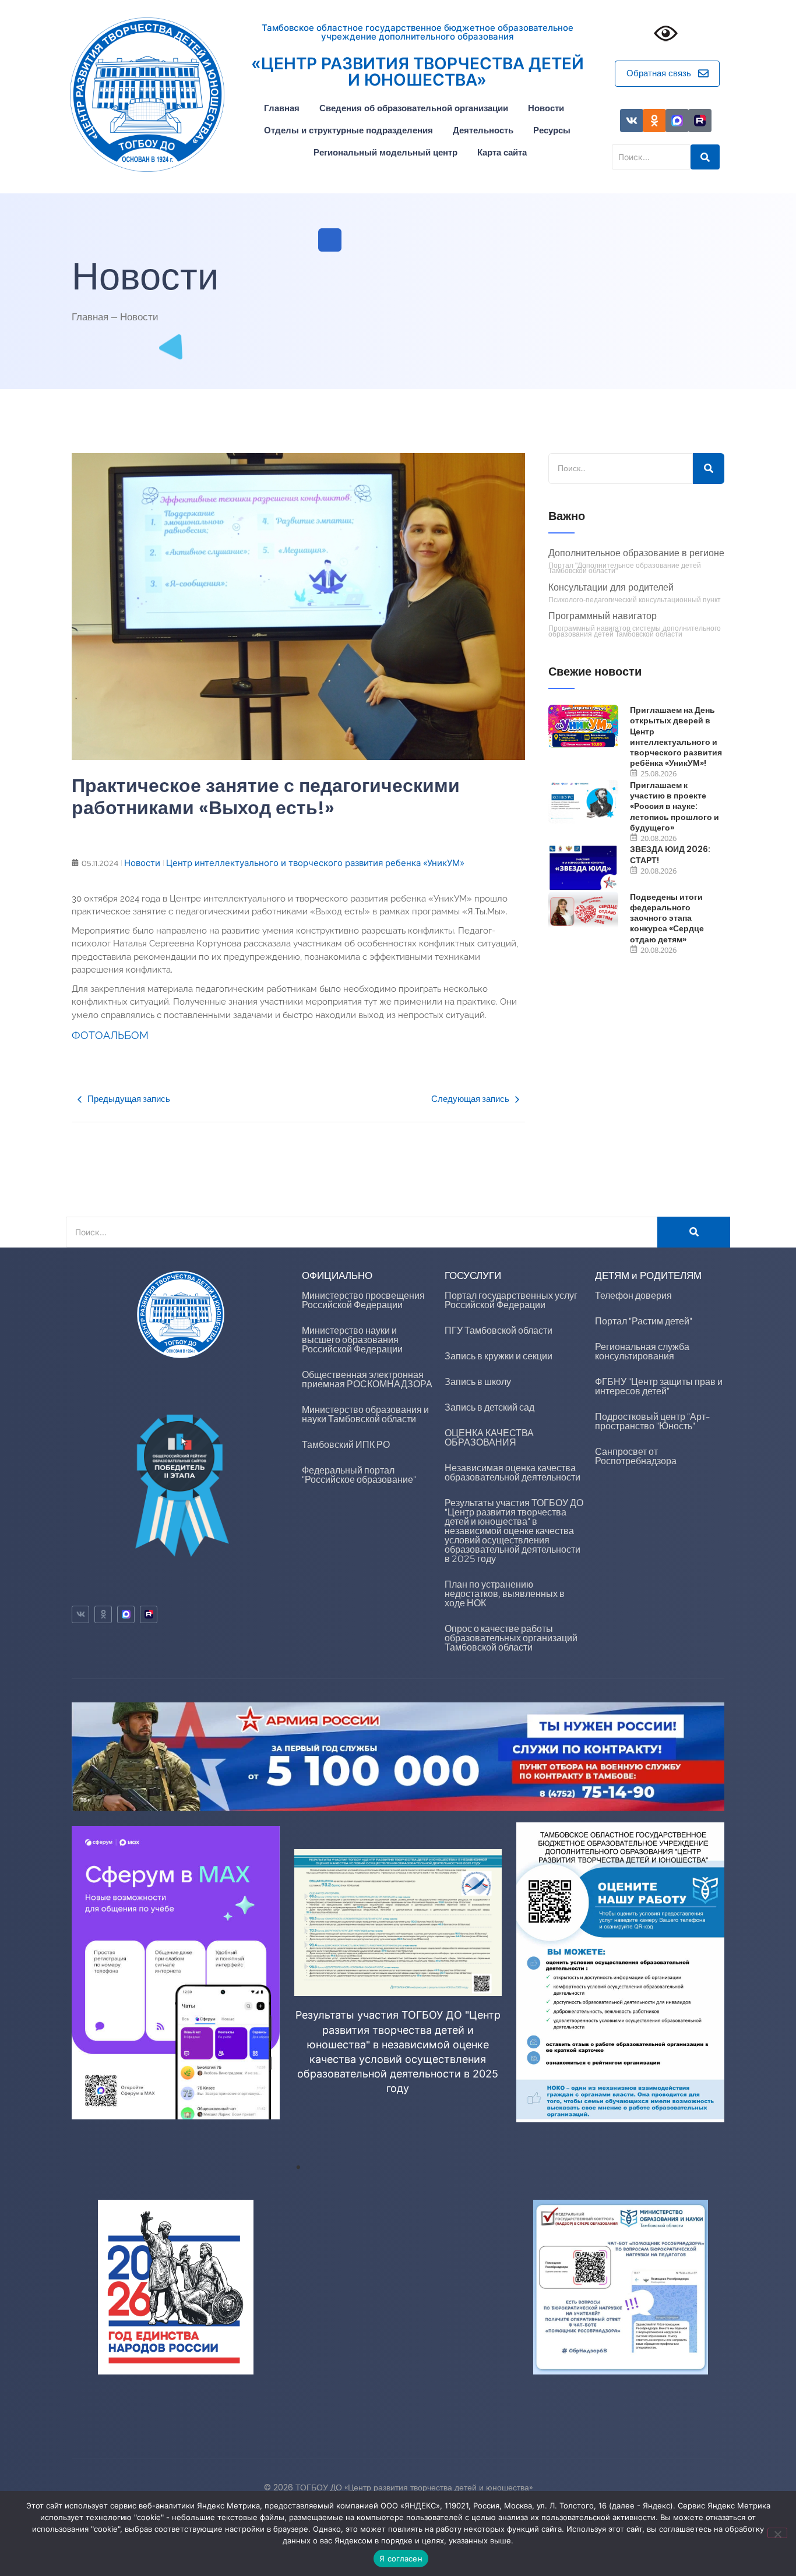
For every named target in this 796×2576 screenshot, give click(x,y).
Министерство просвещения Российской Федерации (363, 1300)
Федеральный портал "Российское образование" (359, 1475)
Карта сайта (502, 152)
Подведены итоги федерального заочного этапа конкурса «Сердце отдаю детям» (667, 918)
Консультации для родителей (611, 588)
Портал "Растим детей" (644, 1321)
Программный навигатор (603, 616)
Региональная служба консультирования (642, 1351)
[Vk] (632, 121)
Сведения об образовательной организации (414, 108)
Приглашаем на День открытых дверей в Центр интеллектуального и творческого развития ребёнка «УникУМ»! (676, 736)
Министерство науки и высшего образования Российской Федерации (352, 1340)
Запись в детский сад (489, 1407)
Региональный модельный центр (385, 152)
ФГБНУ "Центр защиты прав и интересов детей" (659, 1386)
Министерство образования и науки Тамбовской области (365, 1414)
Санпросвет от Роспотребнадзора (636, 1456)
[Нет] (777, 2533)
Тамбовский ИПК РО (346, 1445)
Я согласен (401, 2559)
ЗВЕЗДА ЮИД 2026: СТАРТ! (670, 854)
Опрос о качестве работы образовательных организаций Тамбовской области (511, 1638)
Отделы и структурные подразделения (348, 130)
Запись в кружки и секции (499, 1356)
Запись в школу (478, 1382)
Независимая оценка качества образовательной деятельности (513, 1473)
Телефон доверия (633, 1296)
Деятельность (483, 130)
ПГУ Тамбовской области (499, 1331)
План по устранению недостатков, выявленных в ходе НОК (505, 1594)
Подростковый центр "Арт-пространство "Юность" (652, 1421)
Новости (546, 108)
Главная (282, 108)
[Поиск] (709, 469)
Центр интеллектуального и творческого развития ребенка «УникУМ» (315, 863)
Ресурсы (552, 130)
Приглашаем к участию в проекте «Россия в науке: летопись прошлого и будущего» (675, 806)
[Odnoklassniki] (654, 121)
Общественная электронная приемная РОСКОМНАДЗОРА (367, 1379)
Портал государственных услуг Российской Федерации (511, 1300)
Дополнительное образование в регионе (636, 554)
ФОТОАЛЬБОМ (110, 1035)
